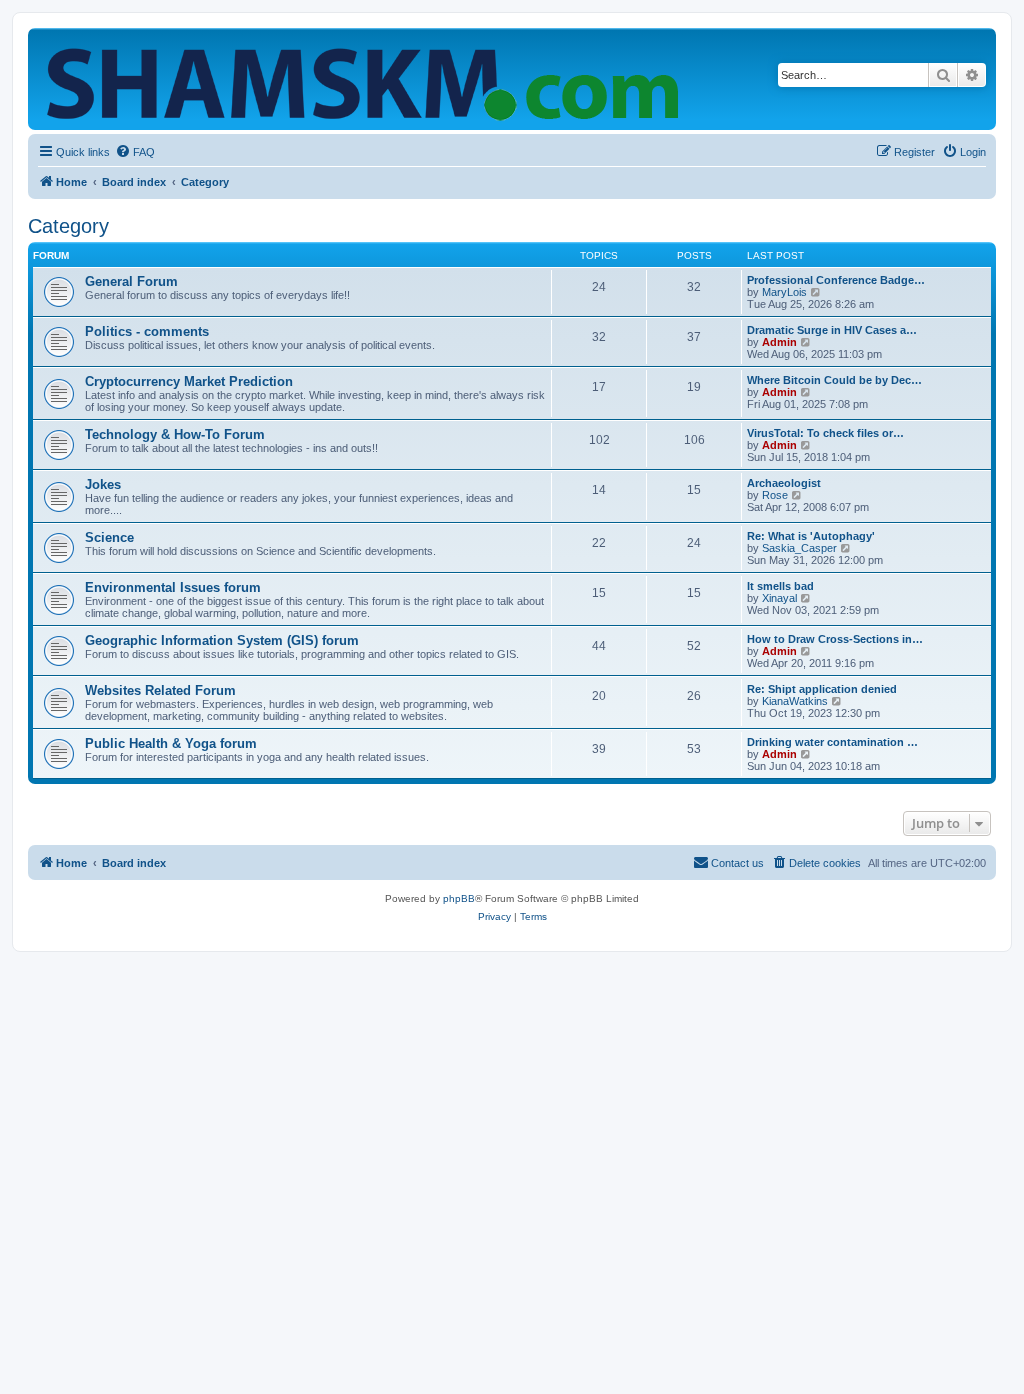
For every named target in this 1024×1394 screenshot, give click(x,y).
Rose (775, 495)
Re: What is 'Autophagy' (811, 536)
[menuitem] (135, 152)
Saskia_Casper (799, 548)
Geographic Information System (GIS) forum (222, 640)
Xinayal (779, 598)
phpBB (459, 898)
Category (68, 226)
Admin (779, 342)
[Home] (367, 79)
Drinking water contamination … (832, 742)
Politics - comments (147, 331)
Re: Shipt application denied (822, 689)
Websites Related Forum (160, 690)
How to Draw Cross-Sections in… (835, 639)
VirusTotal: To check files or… (825, 433)
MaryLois (784, 292)
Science (109, 537)
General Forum (131, 281)
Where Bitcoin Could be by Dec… (834, 380)
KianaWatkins (795, 701)
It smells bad (780, 586)
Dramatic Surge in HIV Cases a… (832, 330)
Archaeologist (784, 483)
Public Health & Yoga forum (171, 743)
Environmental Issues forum (173, 587)
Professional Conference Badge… (836, 280)
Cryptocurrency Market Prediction (189, 381)
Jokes (103, 484)
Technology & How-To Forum (175, 434)
